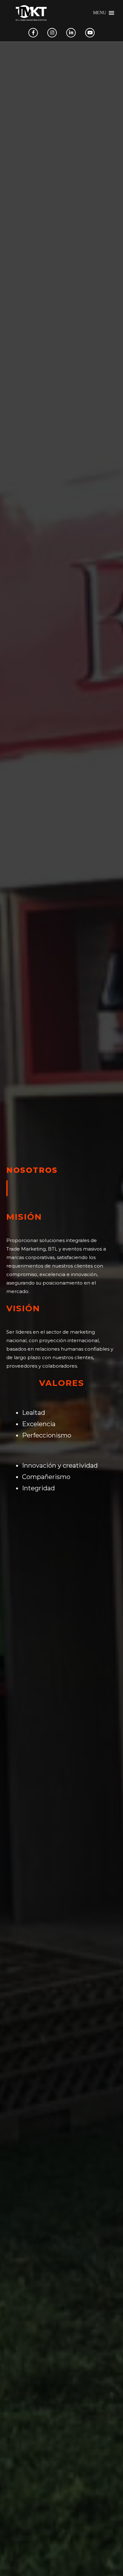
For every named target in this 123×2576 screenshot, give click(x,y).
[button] (100, 13)
